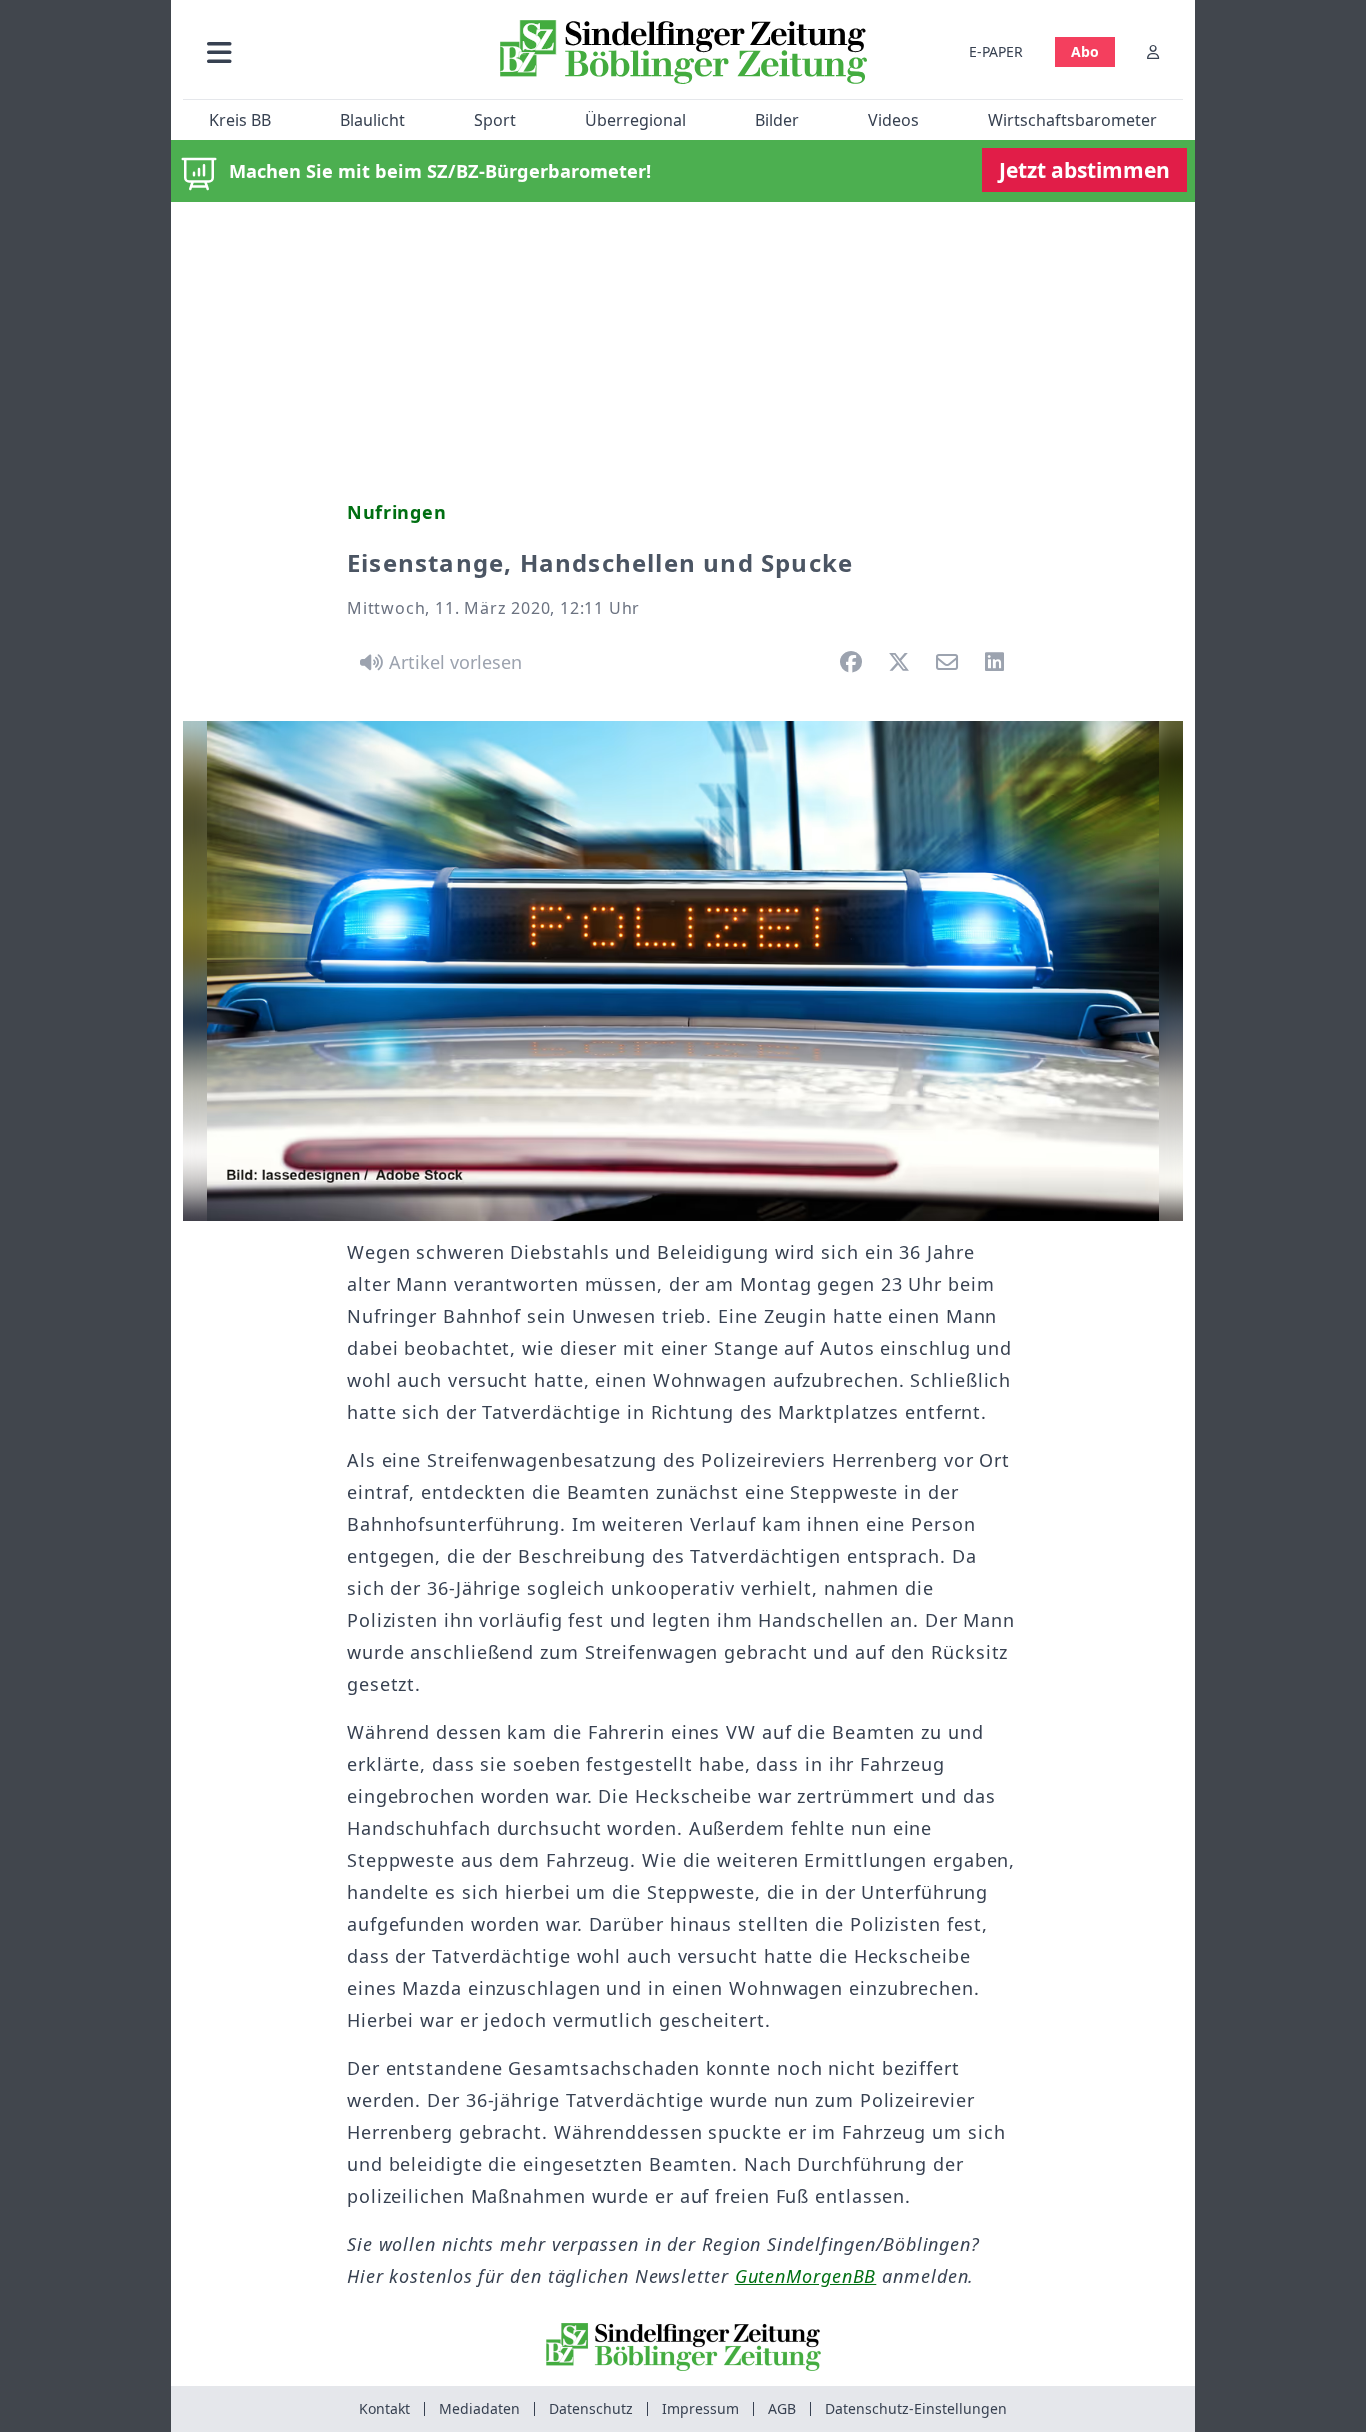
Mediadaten (479, 2408)
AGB (782, 2408)
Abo (1085, 51)
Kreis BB (240, 120)
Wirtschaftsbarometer (1072, 120)
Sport (495, 120)
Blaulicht (372, 120)
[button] (326, 51)
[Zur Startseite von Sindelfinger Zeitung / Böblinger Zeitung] (683, 52)
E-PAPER (996, 51)
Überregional (635, 120)
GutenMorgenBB (806, 2276)
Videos (893, 120)
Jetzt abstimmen (1084, 170)
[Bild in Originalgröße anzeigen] (683, 971)
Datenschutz (591, 2408)
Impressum (700, 2408)
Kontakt (384, 2408)
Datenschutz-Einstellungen (916, 2408)
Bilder (777, 120)
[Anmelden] (1153, 51)
